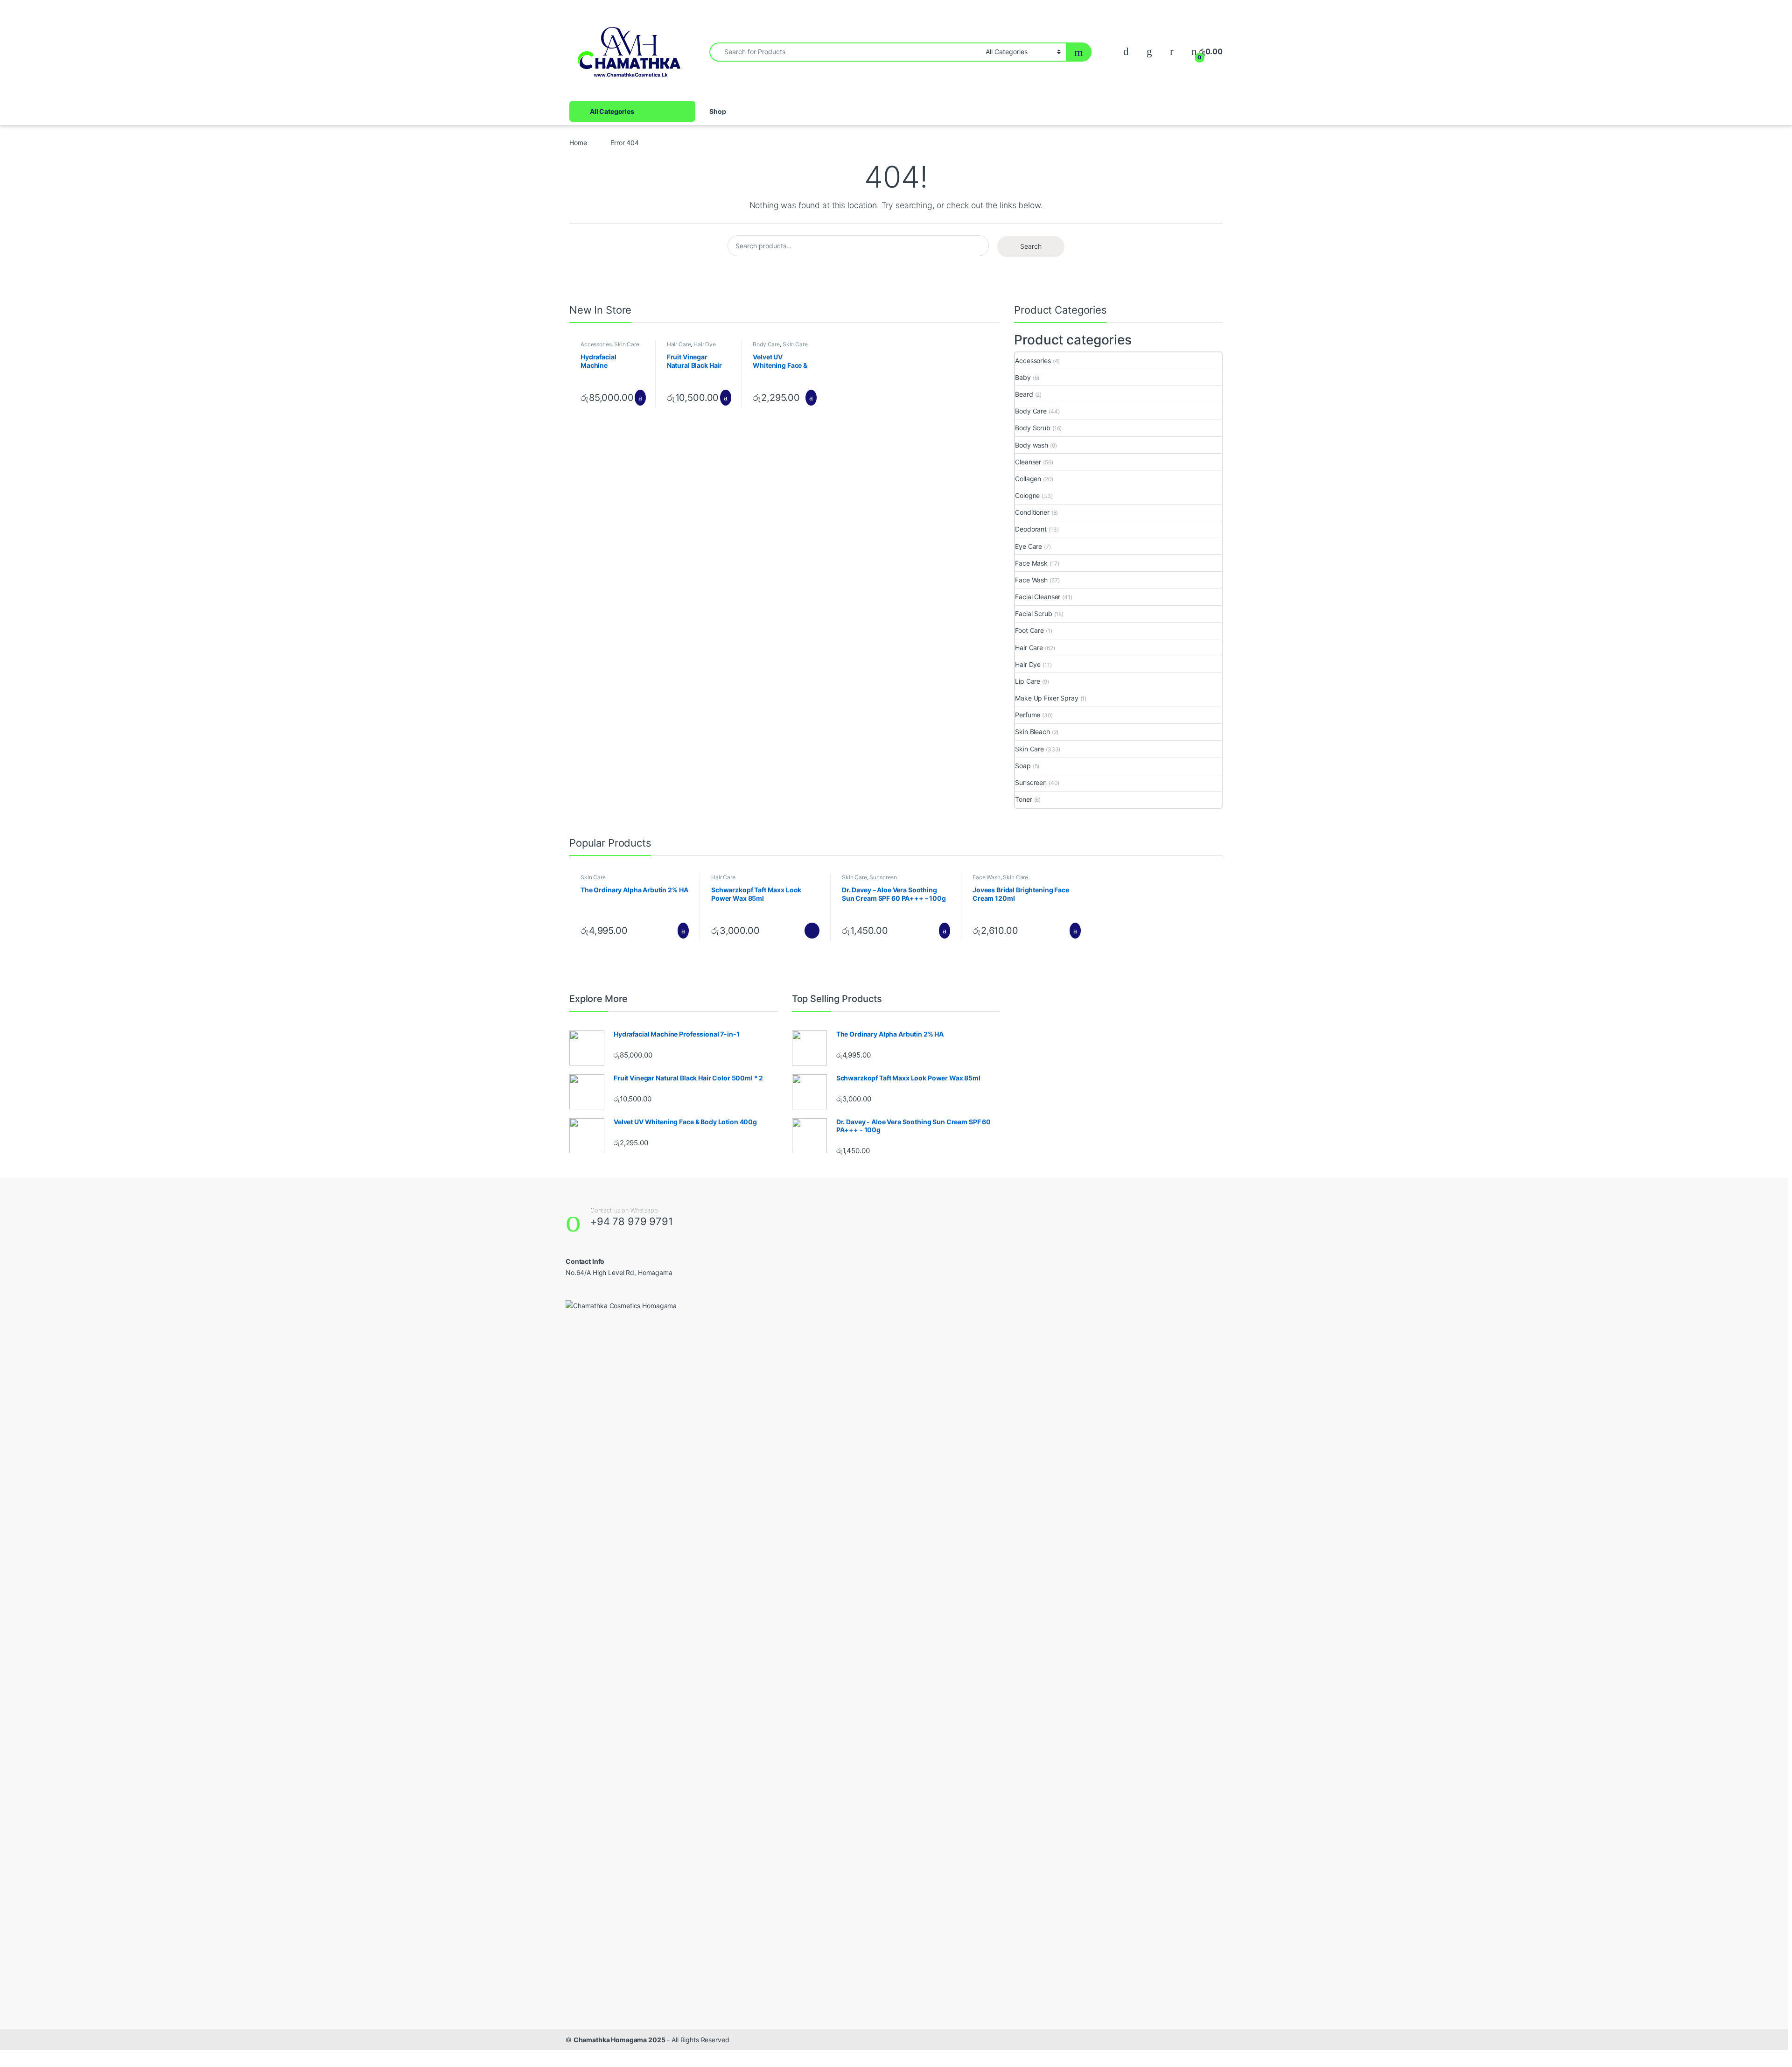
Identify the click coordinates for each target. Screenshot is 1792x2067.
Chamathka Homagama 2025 (619, 2040)
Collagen (1028, 479)
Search (1031, 246)
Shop (717, 111)
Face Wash (1031, 580)
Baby (1023, 377)
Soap (1023, 766)
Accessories (596, 344)
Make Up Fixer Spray (1046, 698)
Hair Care (679, 344)
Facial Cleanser (1038, 597)
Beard (1024, 394)
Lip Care (1028, 681)
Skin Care (627, 344)
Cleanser (1028, 462)
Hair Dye (705, 344)
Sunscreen (1031, 782)
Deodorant (1031, 529)
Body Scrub (1033, 428)
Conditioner (1032, 512)
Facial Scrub (1033, 613)
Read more (812, 931)
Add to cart (640, 398)
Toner (1023, 799)
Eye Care (1029, 546)
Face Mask (1031, 563)
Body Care (766, 344)
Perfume (1028, 715)
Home (578, 143)
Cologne (1027, 495)
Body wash (1032, 445)
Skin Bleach (1032, 732)
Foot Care (1029, 630)
